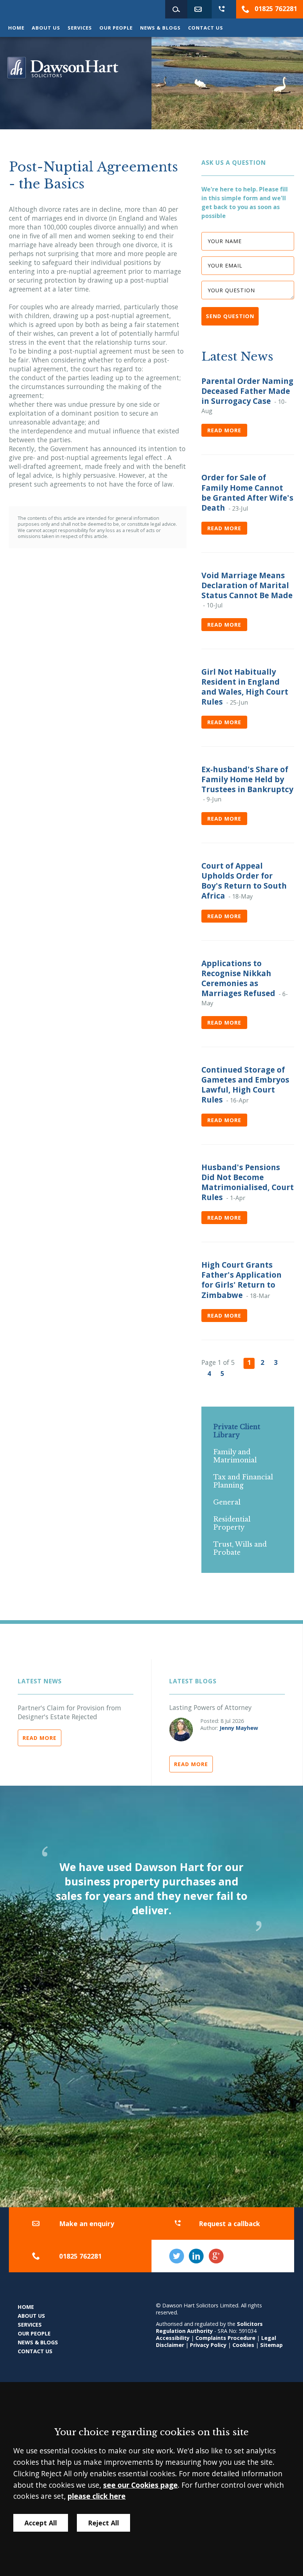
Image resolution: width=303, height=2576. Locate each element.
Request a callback (229, 2224)
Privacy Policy (208, 2345)
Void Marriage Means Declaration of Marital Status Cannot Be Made (247, 585)
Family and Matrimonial (235, 1456)
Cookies (243, 2345)
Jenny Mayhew (239, 1728)
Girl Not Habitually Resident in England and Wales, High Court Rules (245, 687)
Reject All (103, 2523)
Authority (200, 2331)
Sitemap (271, 2345)
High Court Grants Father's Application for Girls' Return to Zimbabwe (241, 1280)
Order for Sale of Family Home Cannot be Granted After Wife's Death (247, 492)
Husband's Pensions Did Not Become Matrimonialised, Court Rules (248, 1182)
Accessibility (173, 2338)
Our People (116, 28)
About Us (46, 28)
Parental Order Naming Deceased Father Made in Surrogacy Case (247, 391)
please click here (97, 2496)
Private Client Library (237, 1431)
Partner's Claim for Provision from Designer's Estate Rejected (69, 1712)
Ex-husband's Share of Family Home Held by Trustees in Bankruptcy (247, 779)
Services (80, 28)
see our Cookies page (140, 2485)
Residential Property (232, 1523)
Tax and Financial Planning (243, 1481)
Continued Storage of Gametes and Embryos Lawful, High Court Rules (245, 1085)
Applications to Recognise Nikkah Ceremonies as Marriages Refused (238, 978)
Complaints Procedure (225, 2338)
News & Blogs (160, 28)
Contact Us (206, 28)
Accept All (41, 2523)
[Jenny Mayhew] (181, 1730)
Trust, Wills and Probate (240, 1548)
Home (16, 28)
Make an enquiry (87, 2224)
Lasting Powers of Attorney (210, 1707)
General (227, 1502)
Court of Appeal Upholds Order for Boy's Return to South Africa (244, 881)
